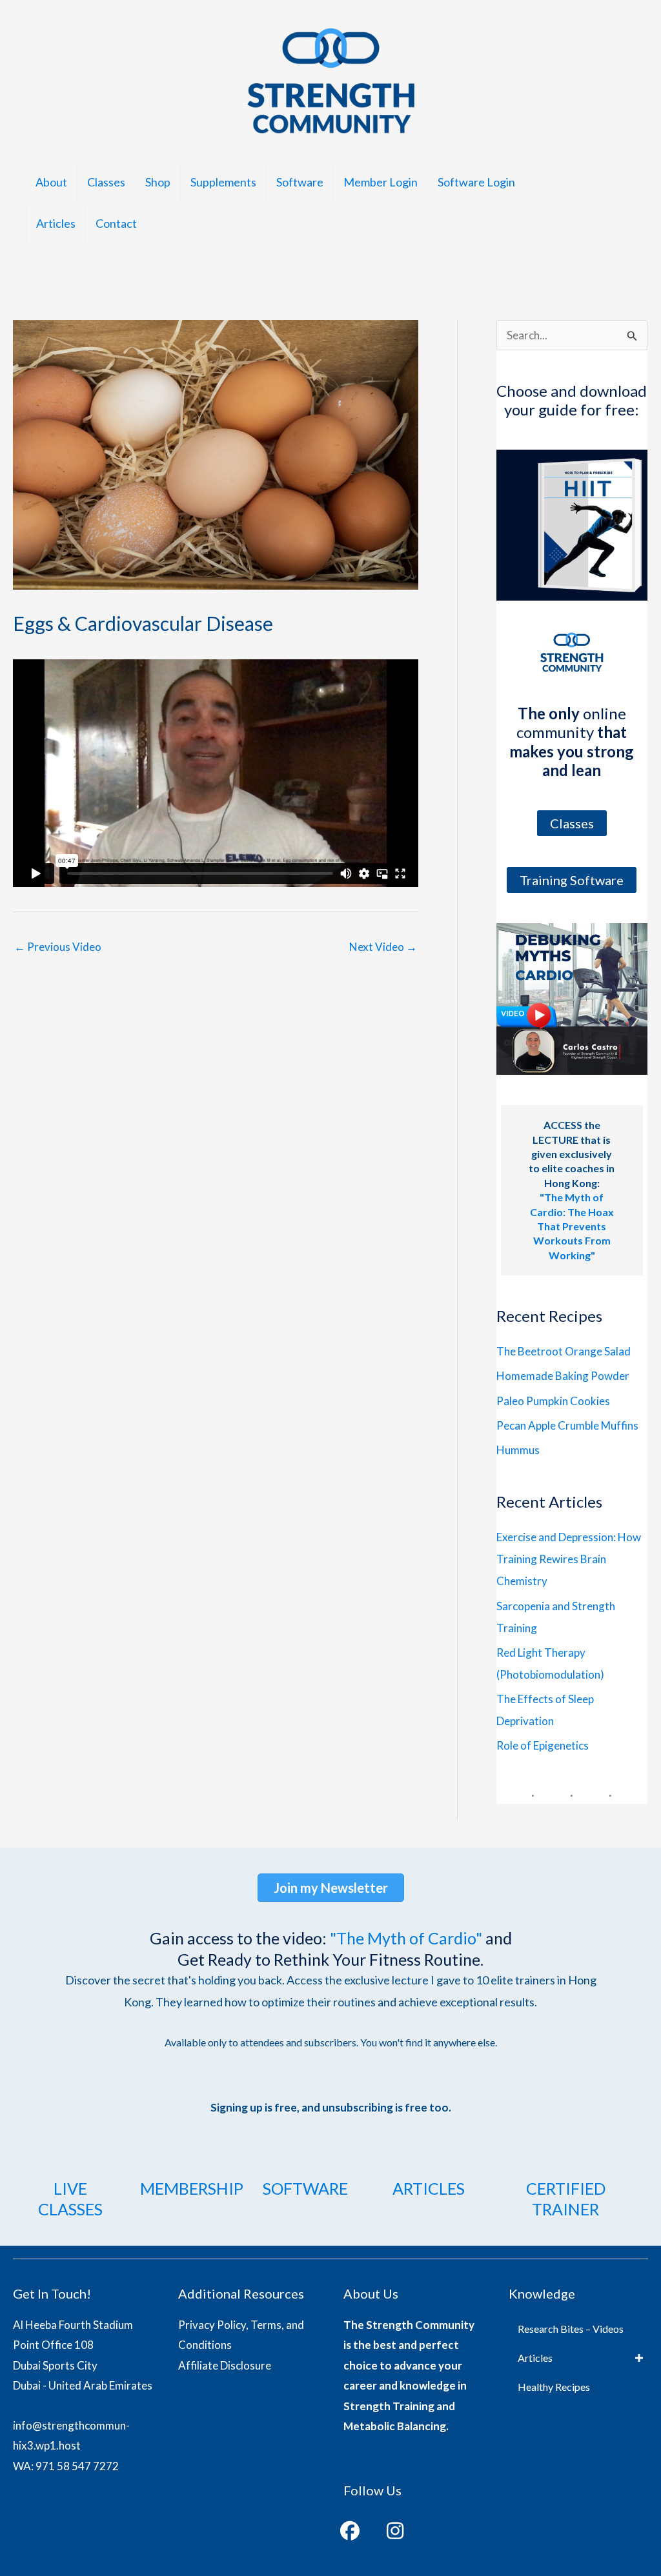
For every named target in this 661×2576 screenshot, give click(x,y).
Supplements (223, 182)
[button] (350, 2531)
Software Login (476, 182)
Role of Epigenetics (543, 1745)
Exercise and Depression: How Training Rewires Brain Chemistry (569, 1559)
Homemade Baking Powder (563, 1376)
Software (300, 182)
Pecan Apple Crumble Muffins (567, 1425)
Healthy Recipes (554, 2387)
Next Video (383, 947)
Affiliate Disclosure (225, 2365)
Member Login (381, 182)
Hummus (518, 1450)
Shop (158, 182)
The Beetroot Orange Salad (564, 1351)
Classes (106, 182)
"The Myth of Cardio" (406, 1938)
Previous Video (58, 947)
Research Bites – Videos (571, 2329)
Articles (56, 223)
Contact (116, 223)
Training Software (572, 880)
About (51, 182)
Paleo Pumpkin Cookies (553, 1401)
